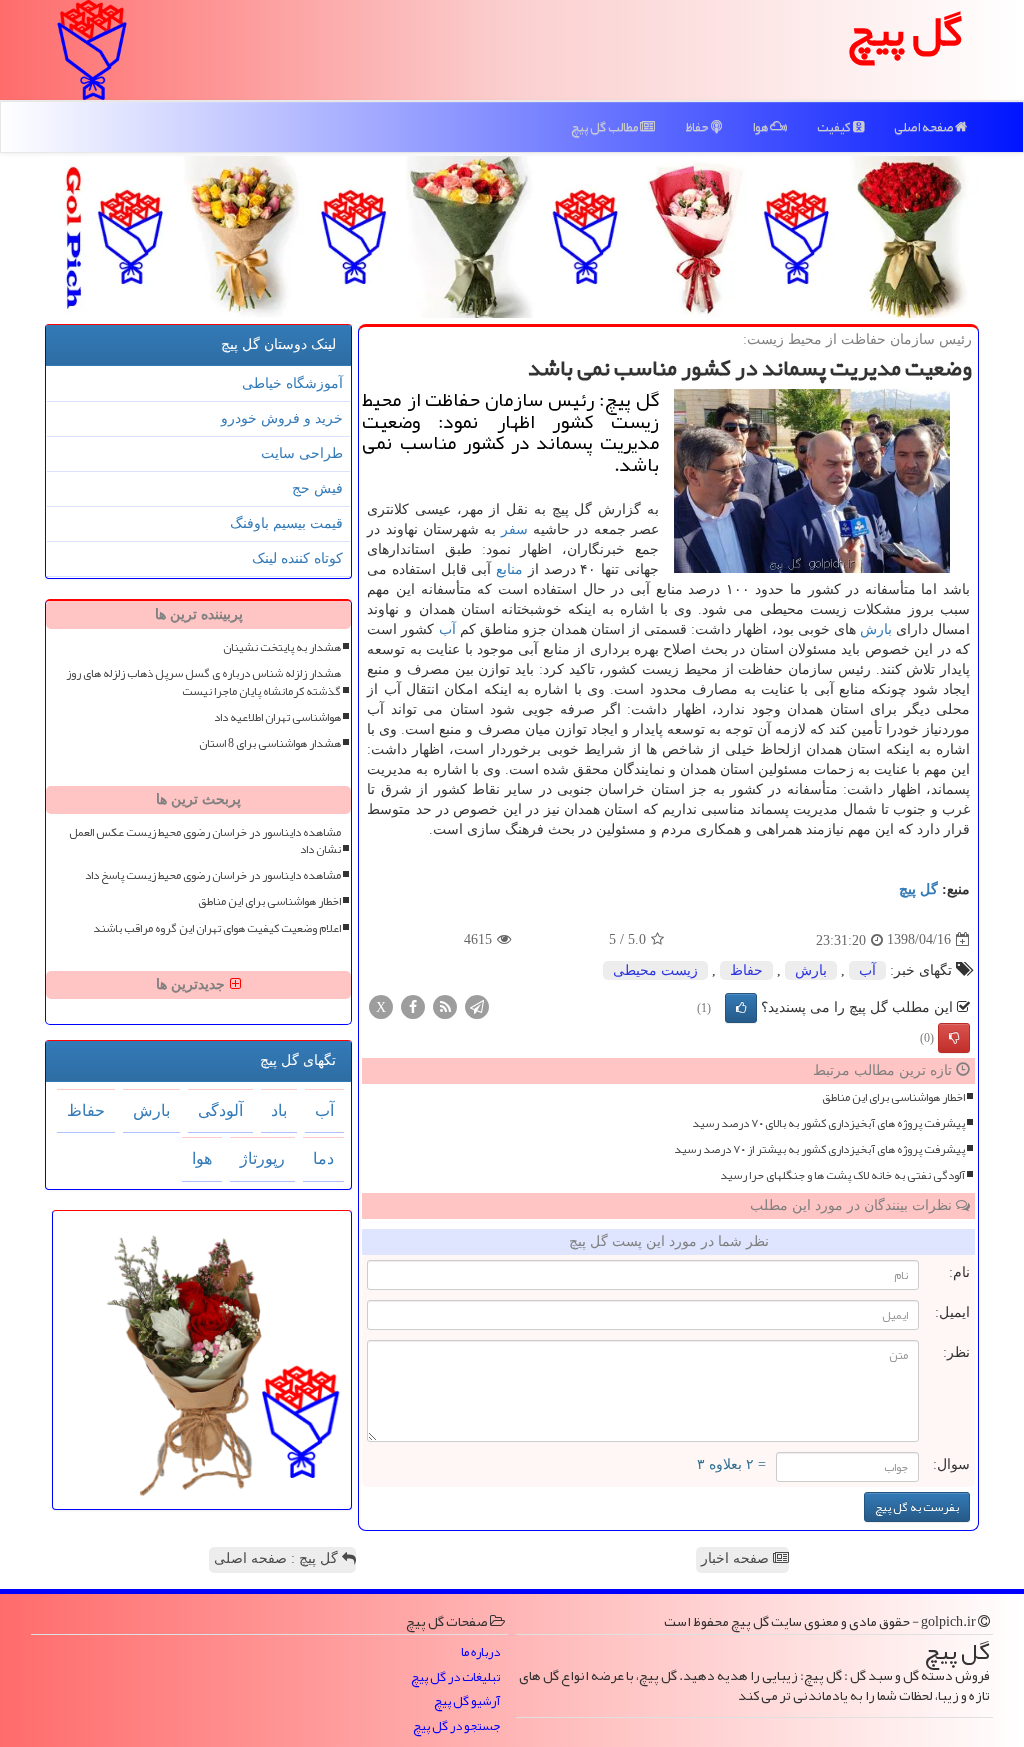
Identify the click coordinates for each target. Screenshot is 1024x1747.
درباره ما (480, 1652)
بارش (876, 629)
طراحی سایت (302, 453)
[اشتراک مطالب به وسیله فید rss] (445, 1005)
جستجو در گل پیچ (456, 1726)
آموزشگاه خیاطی (292, 383)
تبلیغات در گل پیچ (455, 1677)
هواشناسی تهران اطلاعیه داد (277, 717)
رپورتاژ (262, 1158)
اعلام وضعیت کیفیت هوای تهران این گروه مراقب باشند (217, 928)
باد (279, 1110)
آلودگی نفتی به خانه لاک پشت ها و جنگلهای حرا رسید (842, 1175)
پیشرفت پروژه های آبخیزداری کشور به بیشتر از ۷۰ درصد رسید (819, 1149)
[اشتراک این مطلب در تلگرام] (477, 1005)
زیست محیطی (655, 970)
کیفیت (835, 127)
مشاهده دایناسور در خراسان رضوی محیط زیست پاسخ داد (213, 875)
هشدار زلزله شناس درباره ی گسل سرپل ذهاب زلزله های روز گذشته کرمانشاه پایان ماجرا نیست (203, 682)
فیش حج (317, 488)
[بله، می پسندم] (741, 1008)
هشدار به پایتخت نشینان (282, 647)
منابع (509, 569)
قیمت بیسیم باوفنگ (286, 523)
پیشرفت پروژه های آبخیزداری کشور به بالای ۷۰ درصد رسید (828, 1123)
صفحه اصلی (924, 127)
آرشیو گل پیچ (467, 1701)
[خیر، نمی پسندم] (954, 1038)
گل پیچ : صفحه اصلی (278, 1558)
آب (447, 629)
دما (323, 1158)
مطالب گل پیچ (605, 127)
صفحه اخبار (737, 1558)
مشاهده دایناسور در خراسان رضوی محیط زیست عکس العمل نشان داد (205, 841)
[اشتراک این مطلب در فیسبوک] (413, 1005)
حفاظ (698, 127)
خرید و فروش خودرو (282, 418)
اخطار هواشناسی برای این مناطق (893, 1097)
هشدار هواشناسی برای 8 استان (270, 743)
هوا (761, 127)
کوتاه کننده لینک (297, 558)
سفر (514, 529)
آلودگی (220, 1110)
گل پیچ (918, 889)
